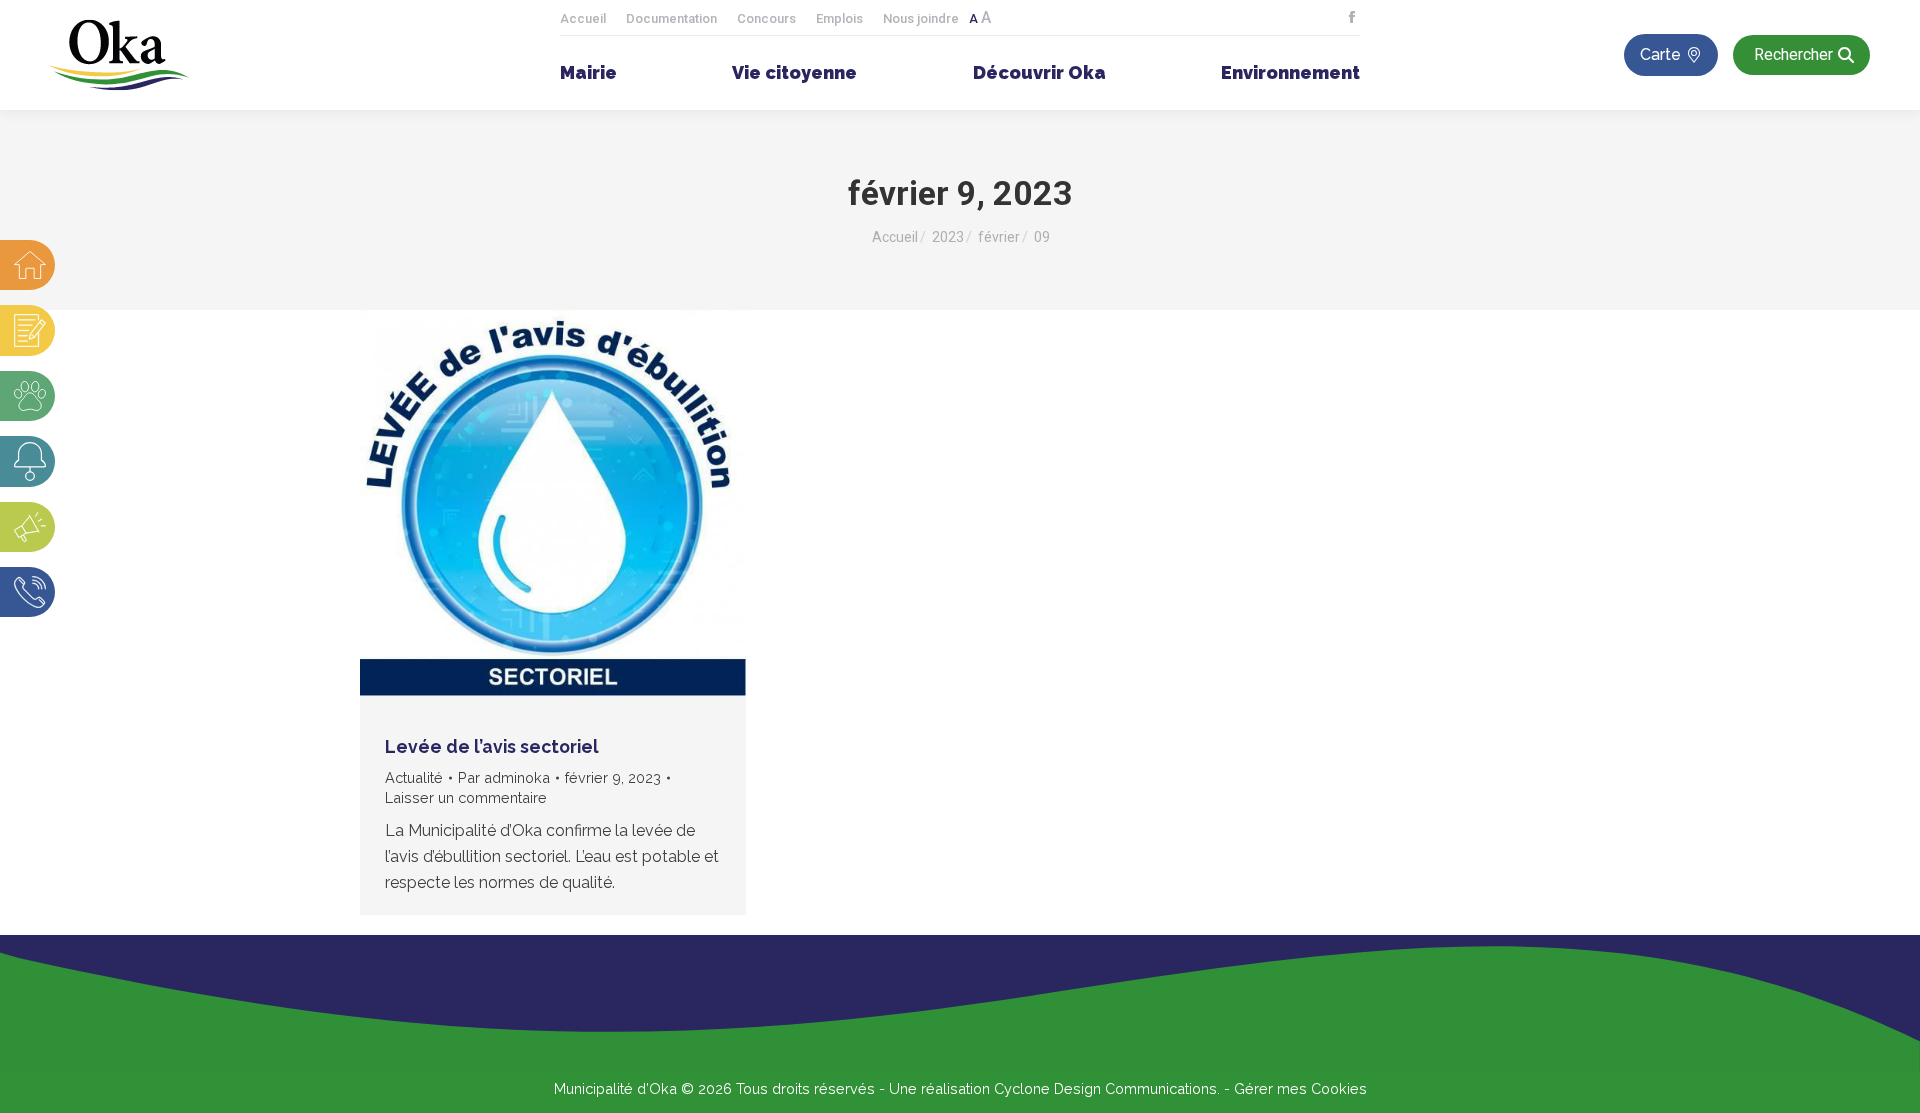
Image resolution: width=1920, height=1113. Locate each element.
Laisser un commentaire (466, 797)
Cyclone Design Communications (1105, 1088)
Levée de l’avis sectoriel (492, 746)
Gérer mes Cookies (1300, 1088)
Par (504, 777)
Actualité (414, 777)
